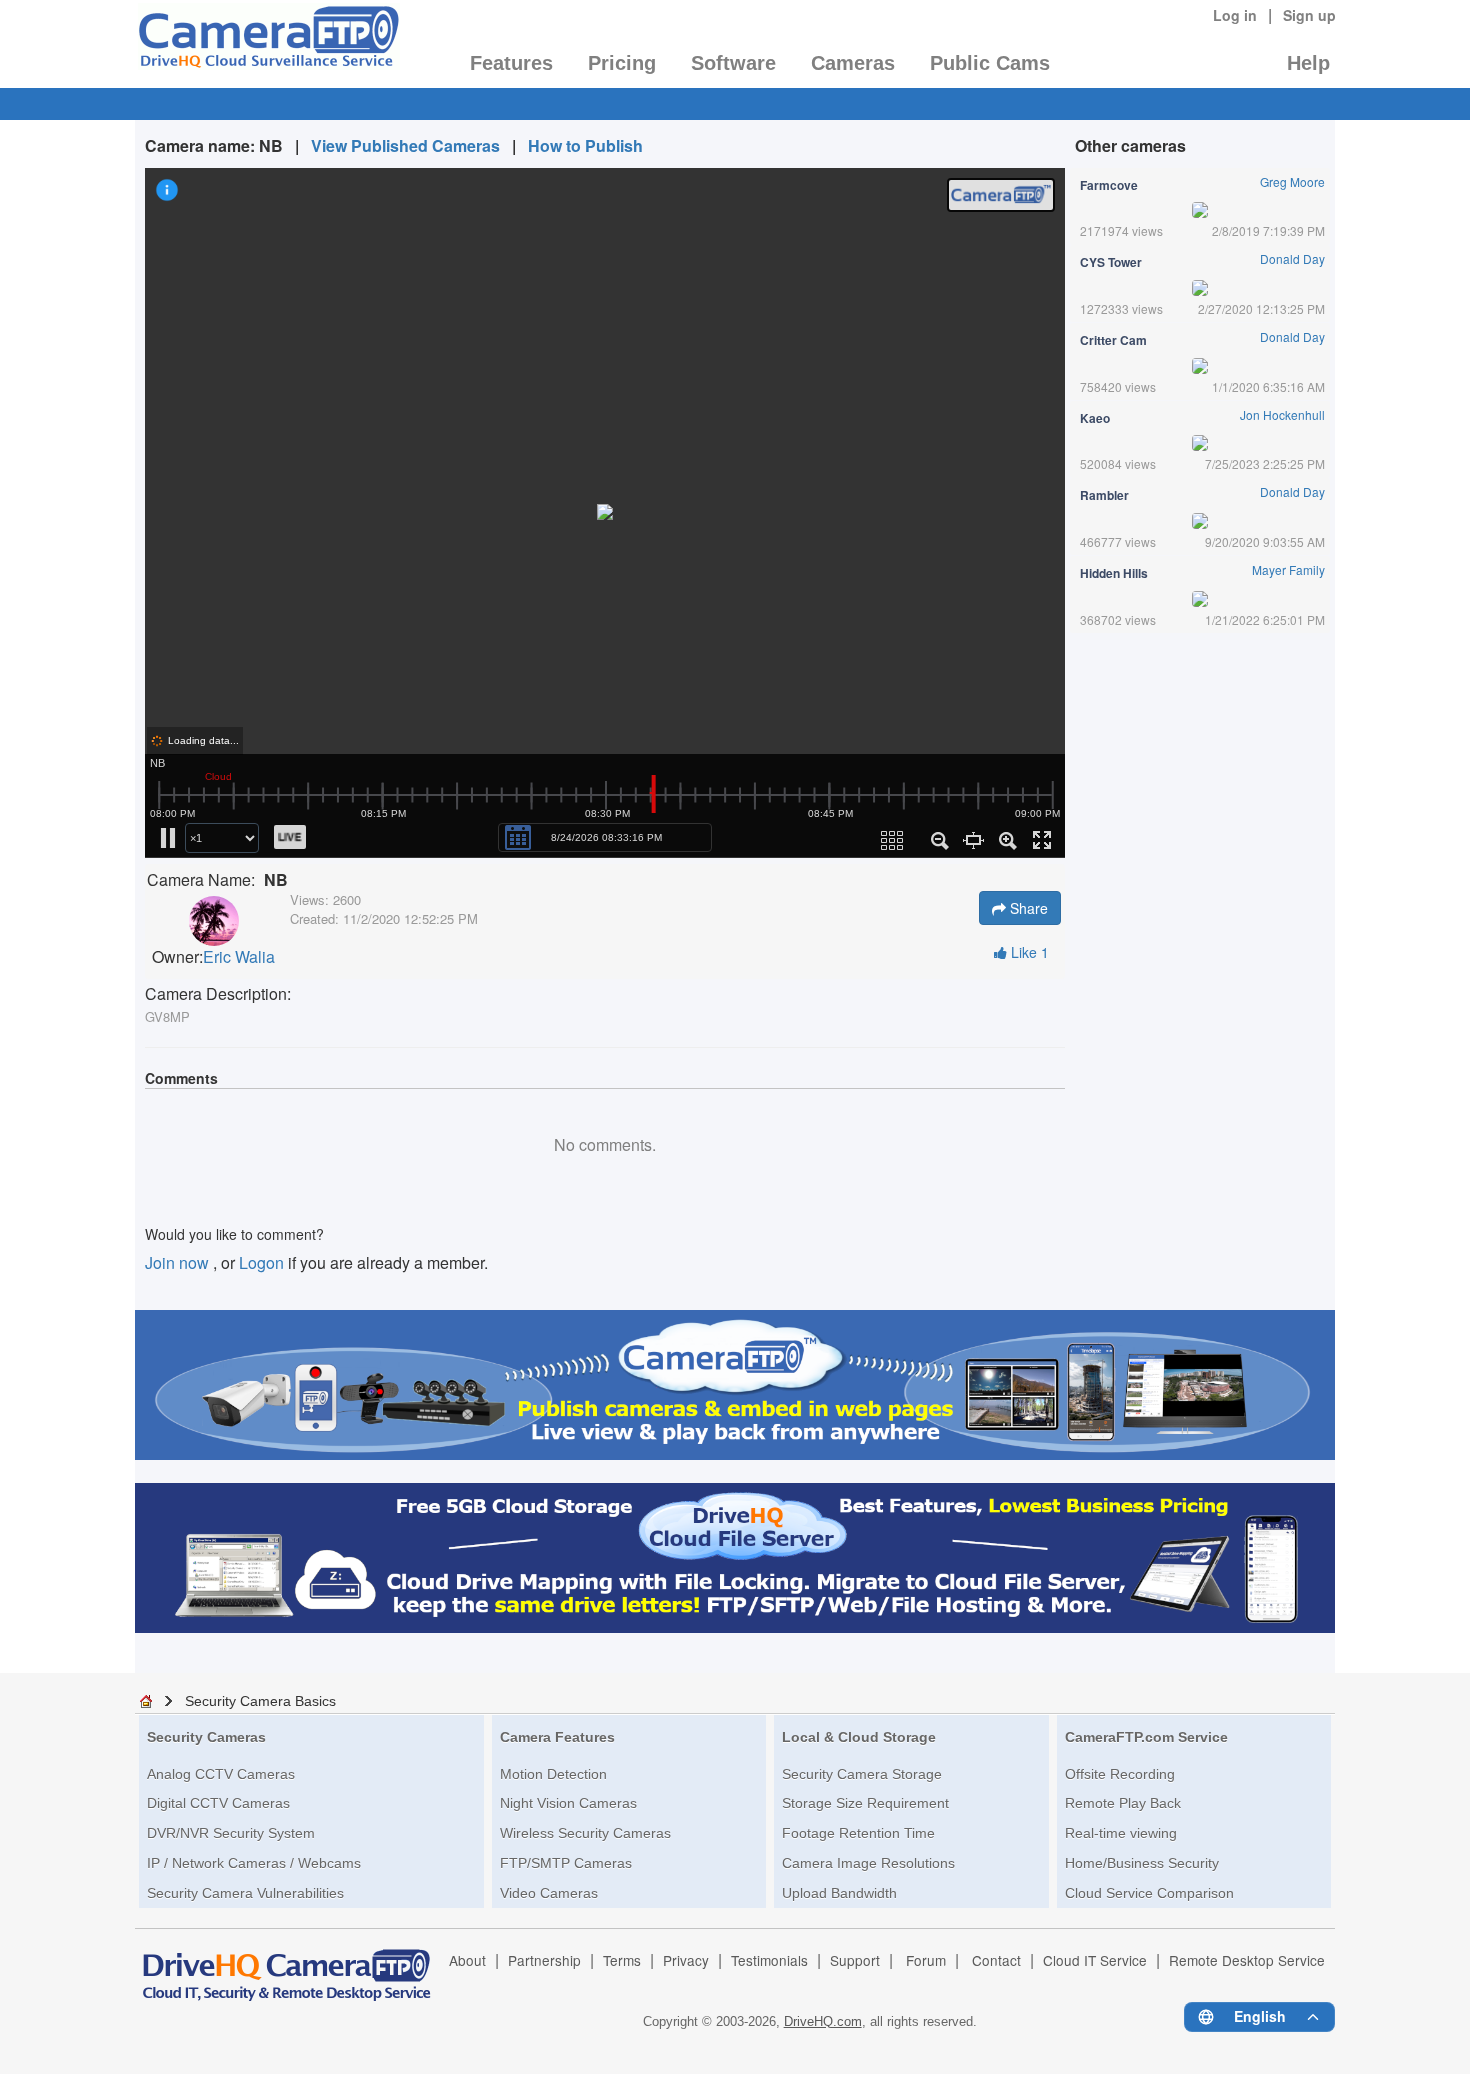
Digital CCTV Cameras (218, 1803)
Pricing (622, 63)
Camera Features (557, 1737)
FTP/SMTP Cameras (566, 1863)
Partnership (544, 1960)
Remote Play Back (1123, 1803)
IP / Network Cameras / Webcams (254, 1863)
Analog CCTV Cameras (221, 1774)
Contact (996, 1960)
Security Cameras (206, 1737)
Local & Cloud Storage (859, 1737)
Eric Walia (239, 957)
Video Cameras (549, 1893)
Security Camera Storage (862, 1774)
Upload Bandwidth (839, 1893)
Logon (261, 1262)
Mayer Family (1288, 569)
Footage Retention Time (858, 1833)
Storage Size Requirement (865, 1803)
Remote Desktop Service (1247, 1960)
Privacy (686, 1960)
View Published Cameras (405, 145)
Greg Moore (1292, 181)
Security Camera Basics (260, 1701)
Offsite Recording (1120, 1774)
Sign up (1309, 15)
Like (1028, 952)
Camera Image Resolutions (868, 1863)
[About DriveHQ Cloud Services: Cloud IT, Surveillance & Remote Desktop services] (287, 1966)
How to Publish (585, 145)
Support (855, 1960)
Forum (926, 1960)
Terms (622, 1960)
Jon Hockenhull (1282, 414)
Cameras (853, 63)
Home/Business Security (1142, 1863)
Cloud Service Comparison (1149, 1893)
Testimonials (769, 1960)
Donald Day (1292, 258)
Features (511, 63)
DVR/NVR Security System (231, 1833)
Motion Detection (553, 1774)
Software (733, 63)
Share (1027, 908)
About (467, 1960)
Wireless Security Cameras (585, 1833)
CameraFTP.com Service (1146, 1737)
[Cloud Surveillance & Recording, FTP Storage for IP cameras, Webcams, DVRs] (267, 43)
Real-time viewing (1121, 1833)
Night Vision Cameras (568, 1803)
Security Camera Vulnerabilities (245, 1893)
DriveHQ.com (823, 2021)
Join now (179, 1262)
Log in (1235, 15)
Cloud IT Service (1095, 1960)
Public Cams (990, 63)
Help (1308, 63)
